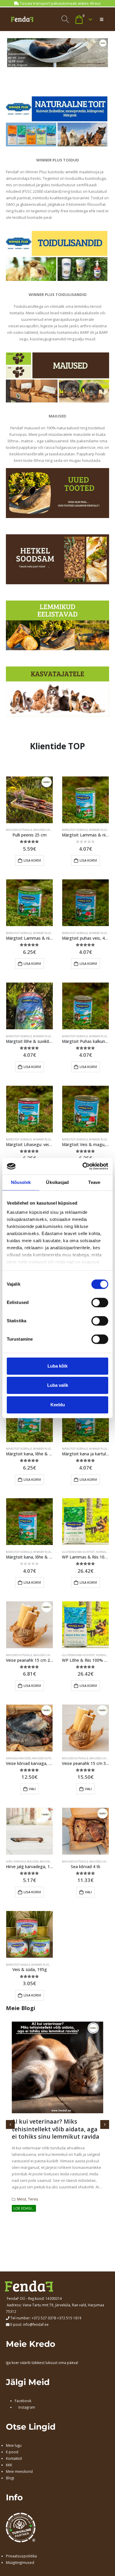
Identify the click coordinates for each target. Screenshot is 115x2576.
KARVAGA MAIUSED (18, 1758)
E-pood (12, 2452)
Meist (22, 2199)
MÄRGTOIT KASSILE (18, 1965)
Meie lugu (14, 2445)
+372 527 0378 (44, 2318)
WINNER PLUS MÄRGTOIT (49, 933)
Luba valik (58, 1385)
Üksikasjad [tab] (57, 1182)
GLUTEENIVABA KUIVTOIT (78, 1552)
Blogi (10, 2478)
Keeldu (58, 1405)
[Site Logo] (22, 19)
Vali (32, 1789)
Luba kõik (57, 1366)
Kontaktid (14, 2458)
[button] (65, 19)
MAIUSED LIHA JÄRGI (47, 830)
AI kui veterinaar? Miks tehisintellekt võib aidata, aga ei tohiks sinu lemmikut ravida (56, 2129)
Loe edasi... (24, 2208)
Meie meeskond (19, 2471)
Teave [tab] (94, 1182)
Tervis (33, 2199)
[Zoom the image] (57, 100)
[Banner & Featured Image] (57, 493)
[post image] (57, 2067)
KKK (9, 2465)
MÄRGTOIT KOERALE (75, 830)
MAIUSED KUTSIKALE (19, 830)
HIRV (9, 1861)
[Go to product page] (29, 800)
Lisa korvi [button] (32, 860)
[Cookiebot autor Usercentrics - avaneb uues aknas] (83, 1166)
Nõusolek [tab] (21, 1182)
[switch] (100, 1302)
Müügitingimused (20, 2562)
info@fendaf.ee (36, 2324)
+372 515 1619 (69, 2318)
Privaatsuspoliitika (21, 2556)
